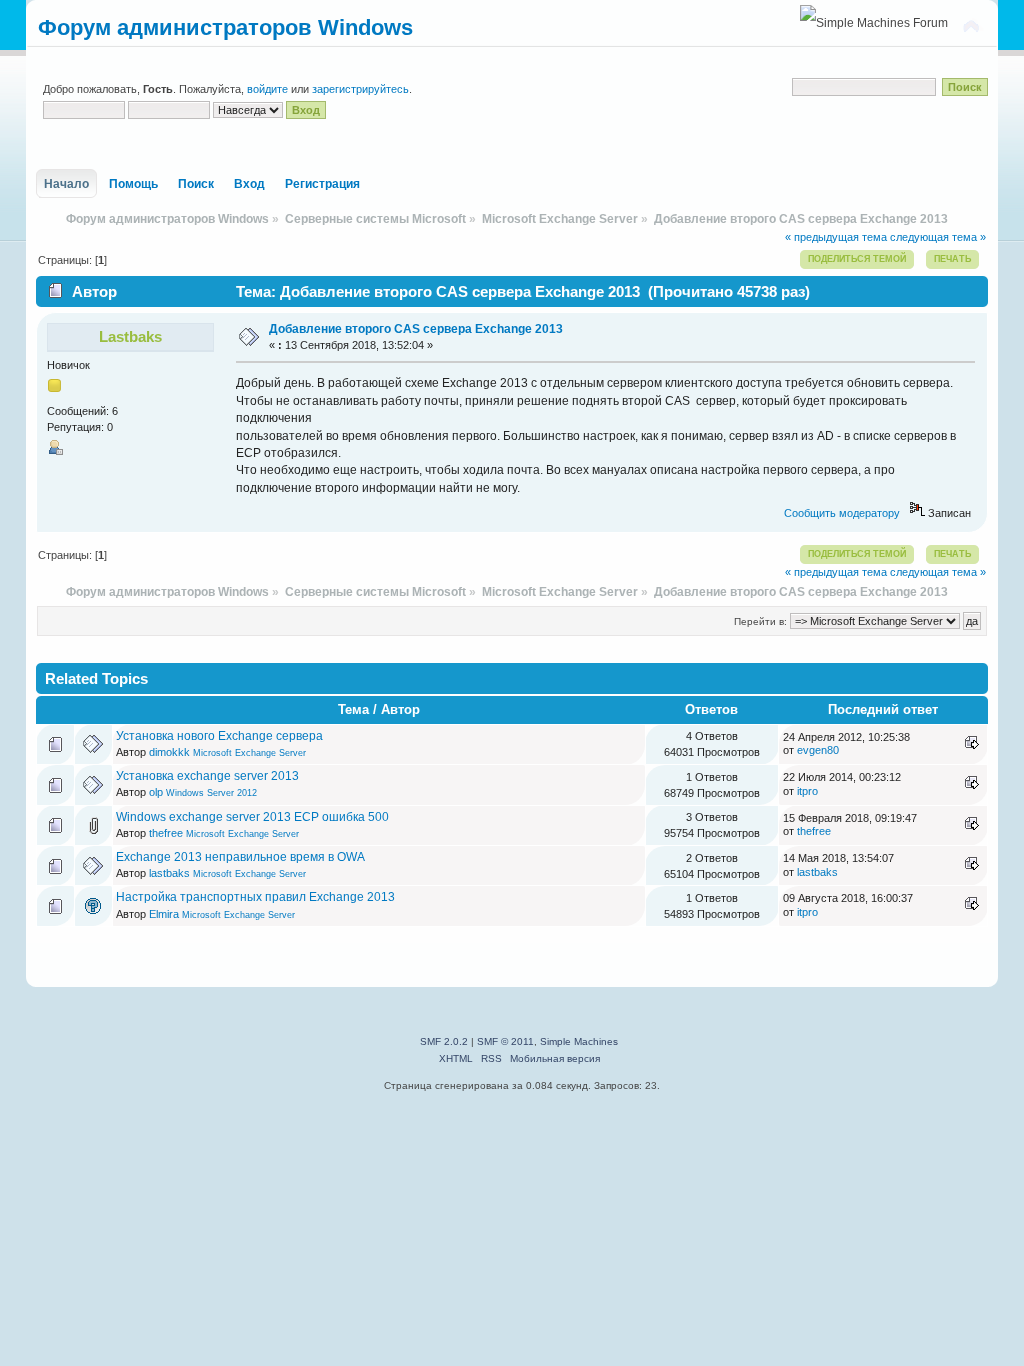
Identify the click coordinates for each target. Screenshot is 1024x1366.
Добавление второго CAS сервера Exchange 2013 (416, 329)
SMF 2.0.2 (444, 1041)
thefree (166, 833)
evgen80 (818, 750)
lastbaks (130, 336)
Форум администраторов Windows (225, 27)
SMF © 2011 (505, 1041)
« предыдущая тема (836, 237)
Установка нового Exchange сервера (219, 736)
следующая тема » (938, 237)
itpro (807, 791)
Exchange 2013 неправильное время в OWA (240, 857)
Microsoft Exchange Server (249, 753)
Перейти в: (760, 621)
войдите (267, 89)
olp (156, 792)
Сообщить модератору (842, 513)
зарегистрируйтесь (360, 89)
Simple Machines (579, 1041)
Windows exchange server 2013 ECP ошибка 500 (252, 817)
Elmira (164, 914)
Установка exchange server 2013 (207, 776)
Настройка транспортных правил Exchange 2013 (255, 897)
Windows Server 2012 (211, 793)
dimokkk (169, 752)
